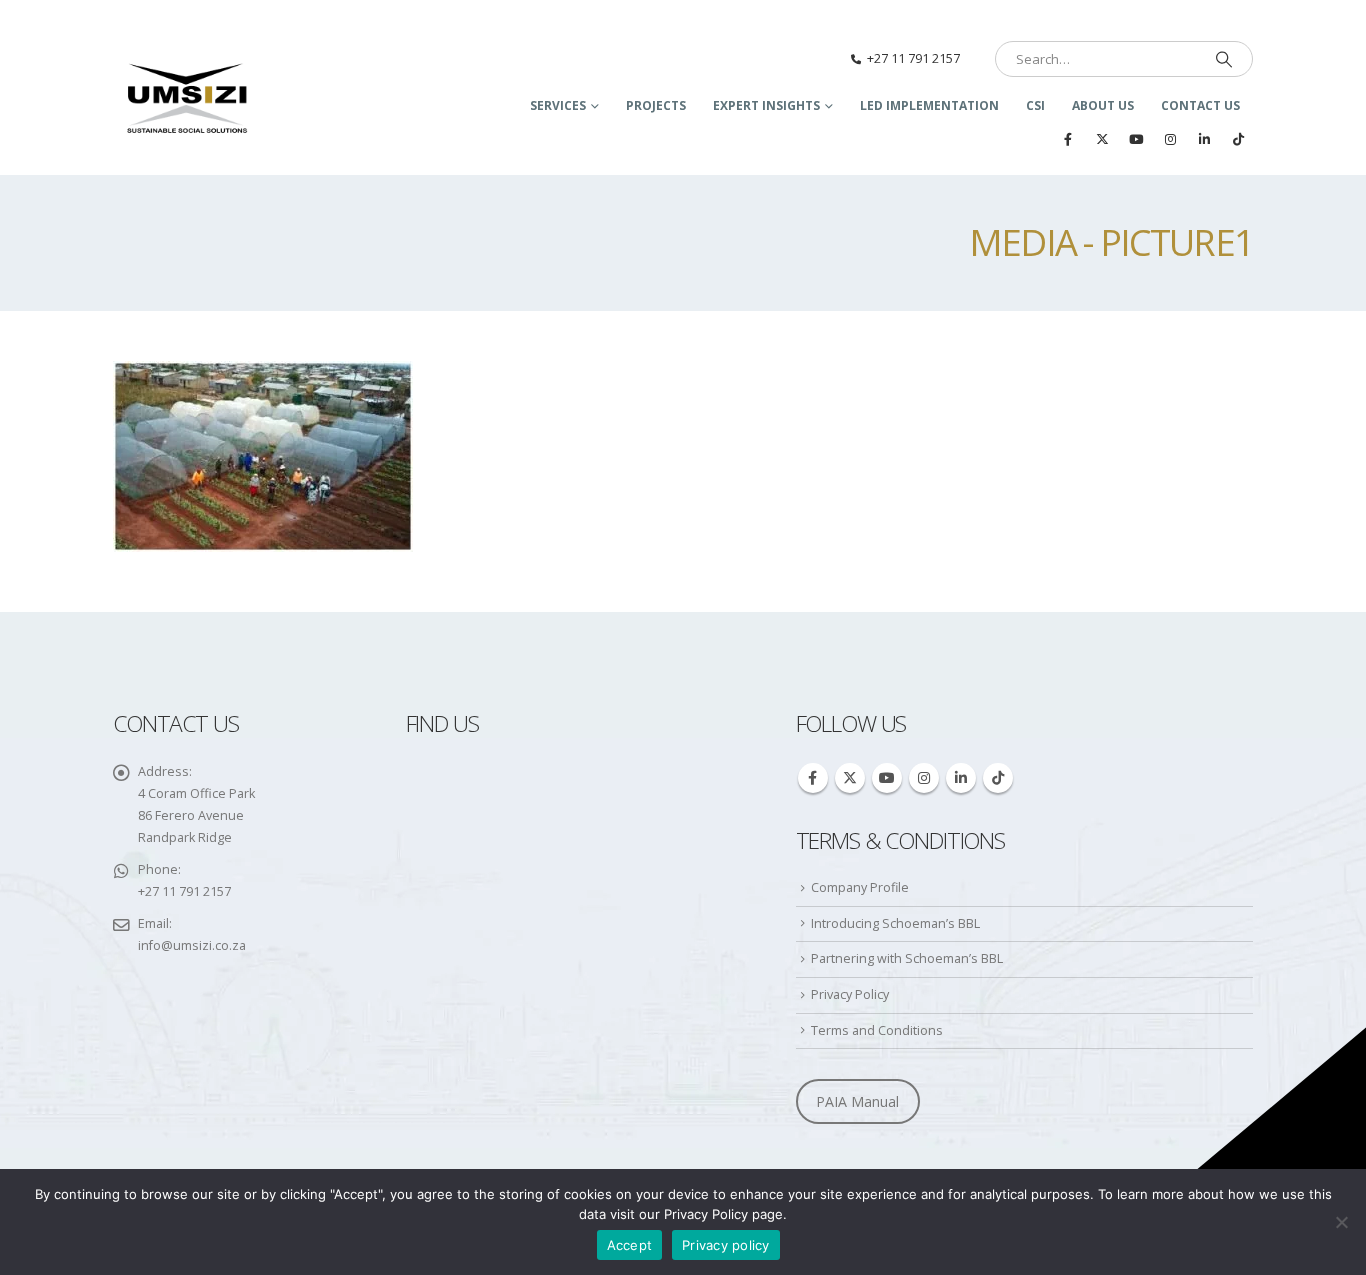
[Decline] (1341, 1222)
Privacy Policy (850, 994)
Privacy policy (726, 1245)
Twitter (850, 778)
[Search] (1224, 59)
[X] (1102, 139)
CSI (1035, 105)
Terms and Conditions (877, 1030)
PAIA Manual (857, 1101)
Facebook (813, 778)
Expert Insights (766, 105)
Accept (630, 1245)
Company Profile (860, 887)
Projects (656, 105)
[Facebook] (1068, 139)
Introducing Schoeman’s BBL (895, 923)
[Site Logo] (188, 100)
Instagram (924, 778)
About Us (1103, 105)
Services (558, 105)
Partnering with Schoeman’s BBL (907, 958)
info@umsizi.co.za (192, 945)
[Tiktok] (1238, 139)
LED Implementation (929, 105)
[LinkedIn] (1204, 139)
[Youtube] (1136, 139)
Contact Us (1200, 105)
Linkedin (961, 778)
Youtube (887, 778)
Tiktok (998, 778)
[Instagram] (1170, 139)
